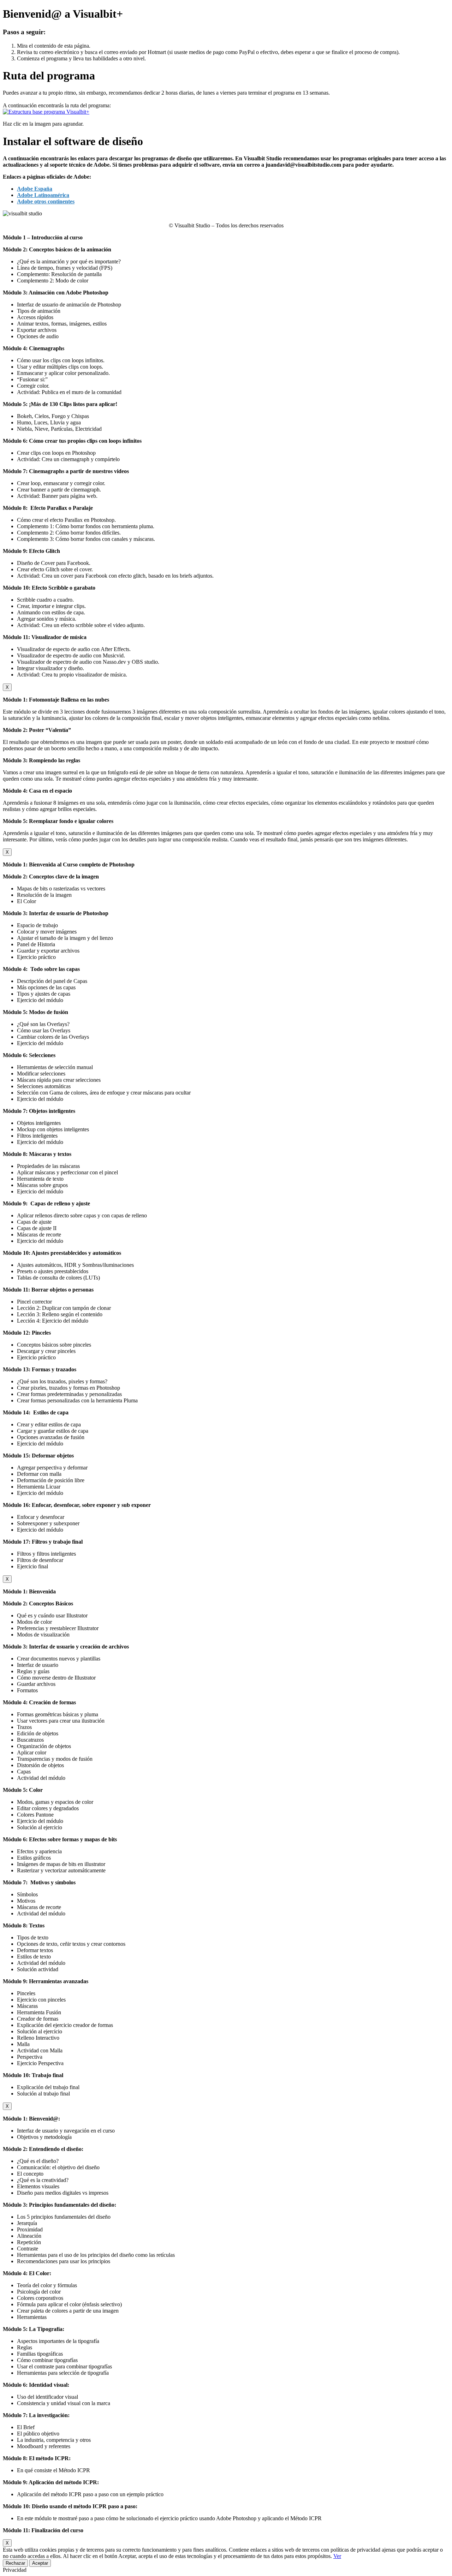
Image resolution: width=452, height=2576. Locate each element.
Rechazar (15, 2563)
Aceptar (40, 2563)
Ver (337, 2556)
